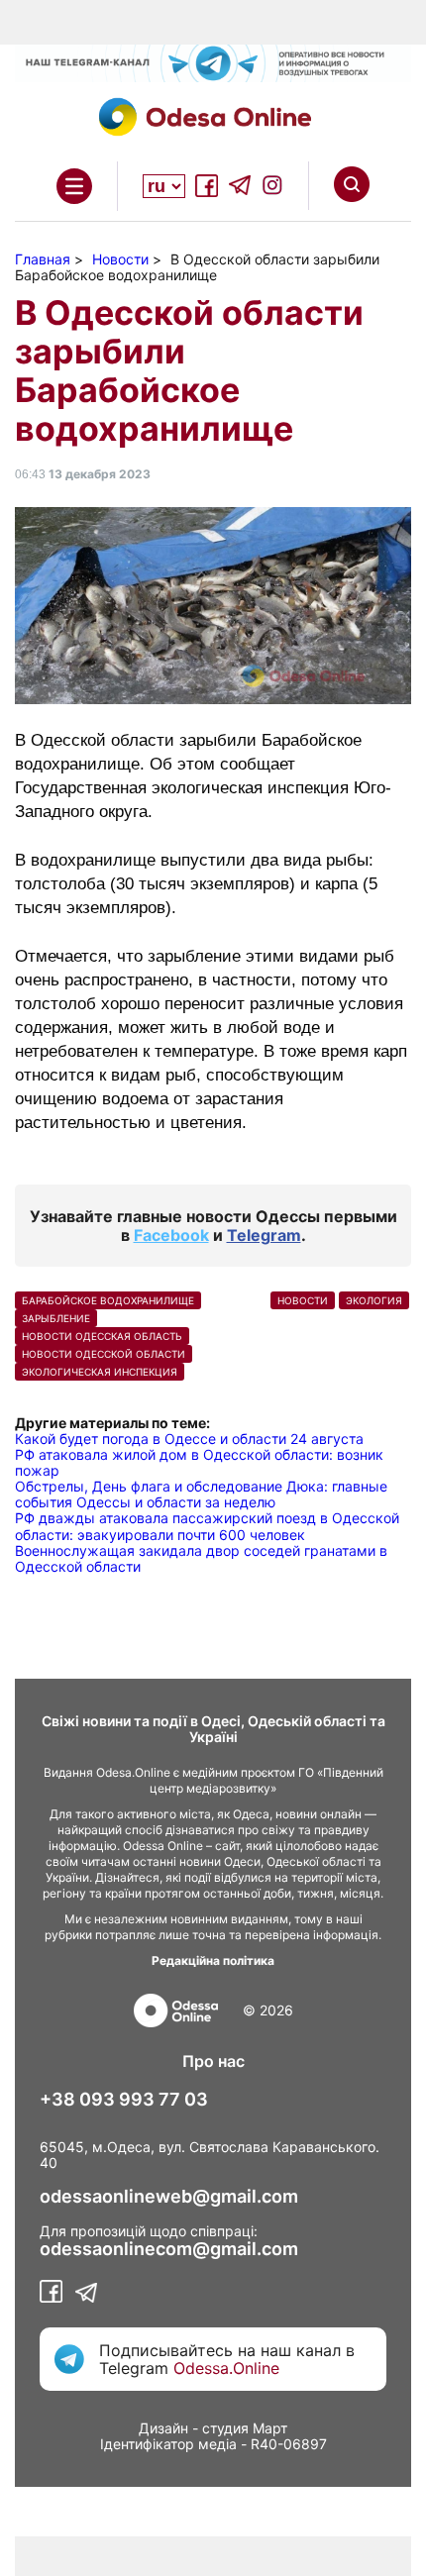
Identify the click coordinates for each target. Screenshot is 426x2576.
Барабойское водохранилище (108, 1300)
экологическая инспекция (100, 1372)
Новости (303, 1300)
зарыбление (56, 1318)
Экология (374, 1300)
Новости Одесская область (102, 1336)
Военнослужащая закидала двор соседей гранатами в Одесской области (201, 1558)
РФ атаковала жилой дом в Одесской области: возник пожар (199, 1462)
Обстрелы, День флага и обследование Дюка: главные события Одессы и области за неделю (201, 1494)
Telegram (264, 1235)
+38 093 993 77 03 (124, 2100)
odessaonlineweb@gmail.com (169, 2197)
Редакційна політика (213, 1960)
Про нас (213, 2061)
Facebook (171, 1235)
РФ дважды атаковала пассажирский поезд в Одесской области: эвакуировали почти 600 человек (207, 1526)
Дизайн (163, 2428)
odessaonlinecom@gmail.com (169, 2249)
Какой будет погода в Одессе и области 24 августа (189, 1439)
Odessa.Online (226, 2368)
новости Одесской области (104, 1354)
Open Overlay (74, 186)
